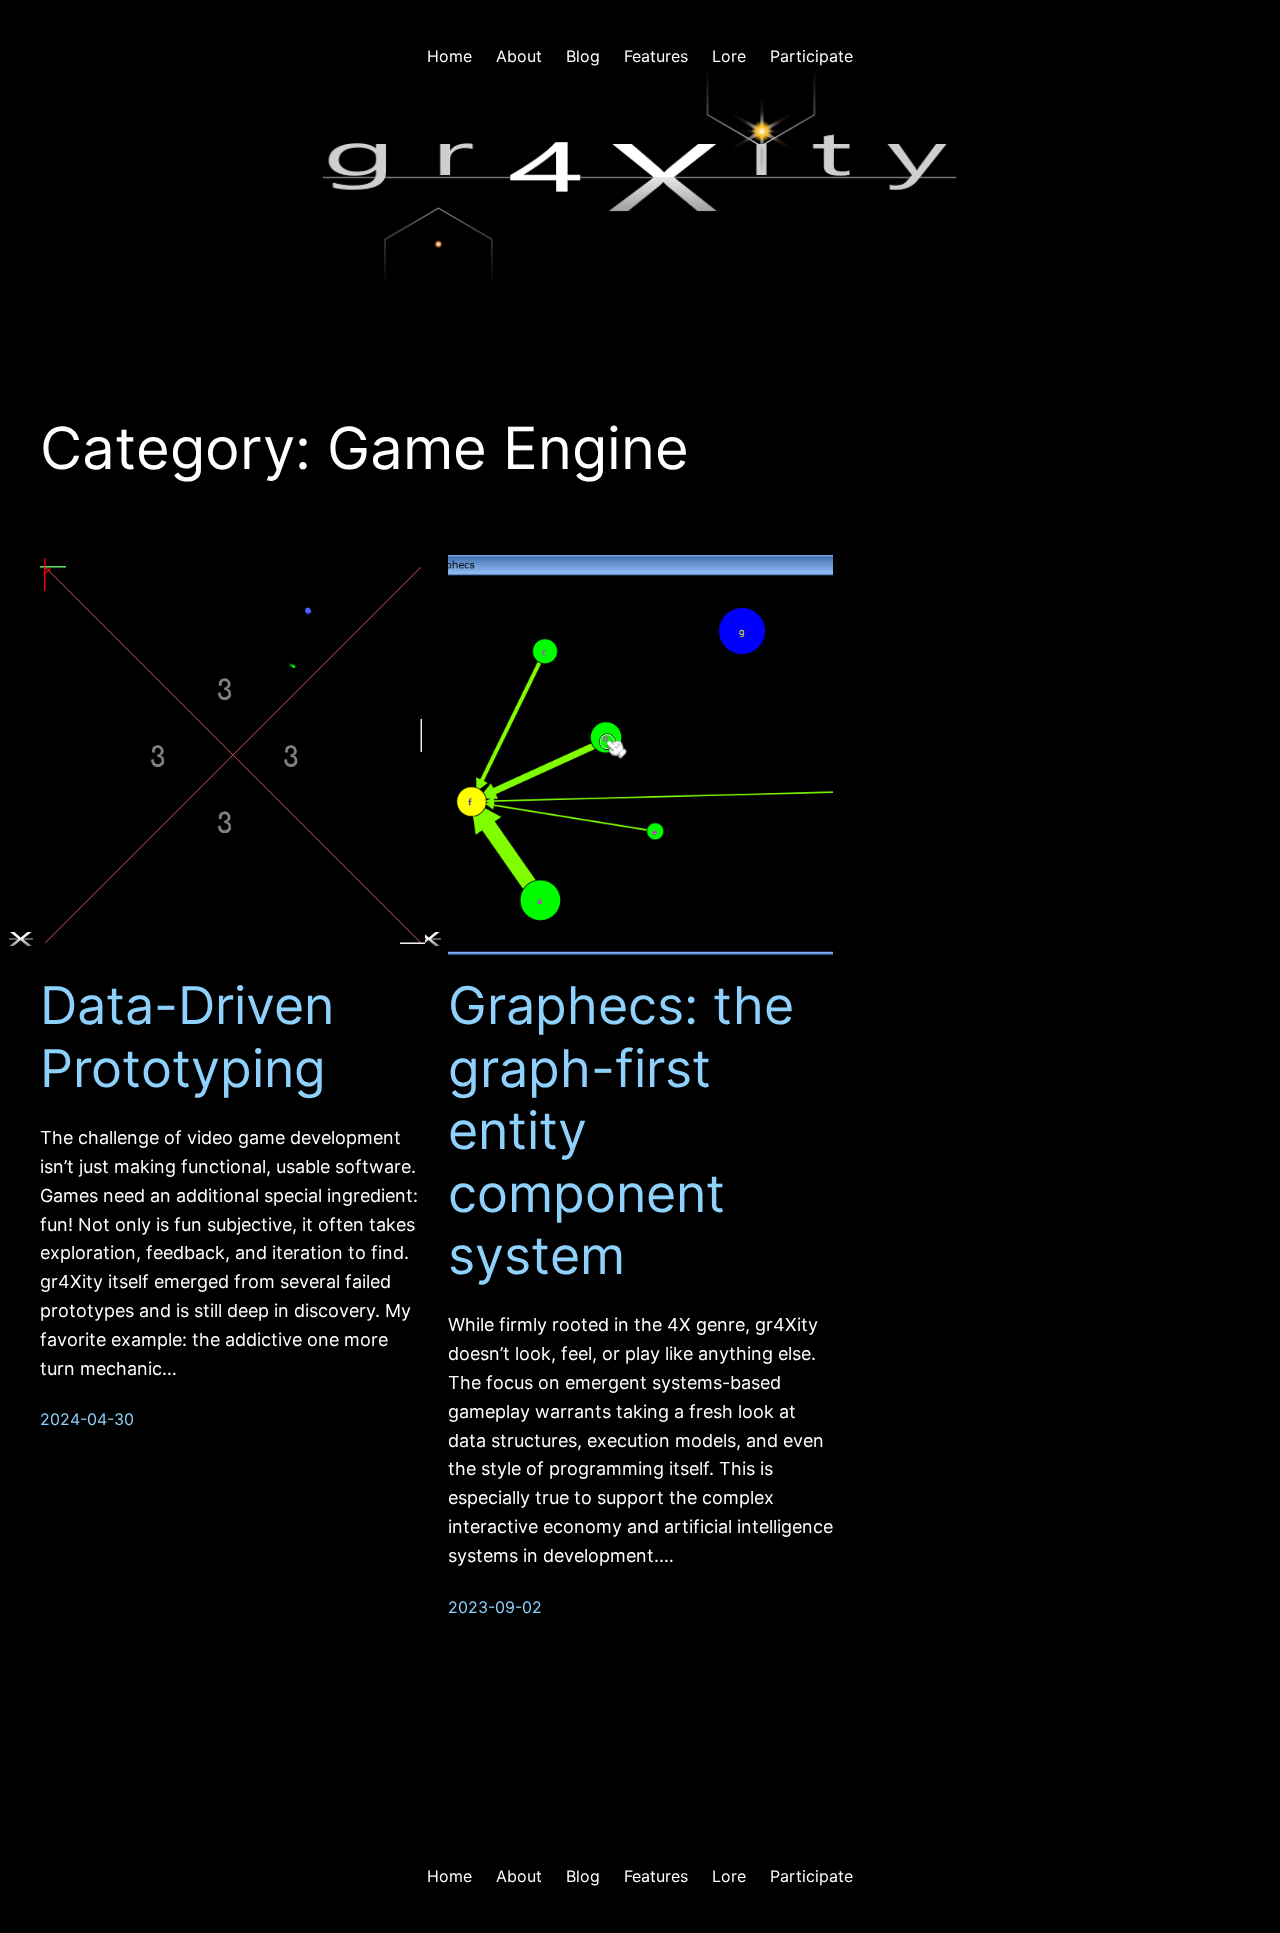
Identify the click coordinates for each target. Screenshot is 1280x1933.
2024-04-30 (87, 1419)
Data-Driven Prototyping (187, 1037)
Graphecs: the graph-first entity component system (621, 1131)
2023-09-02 (495, 1607)
